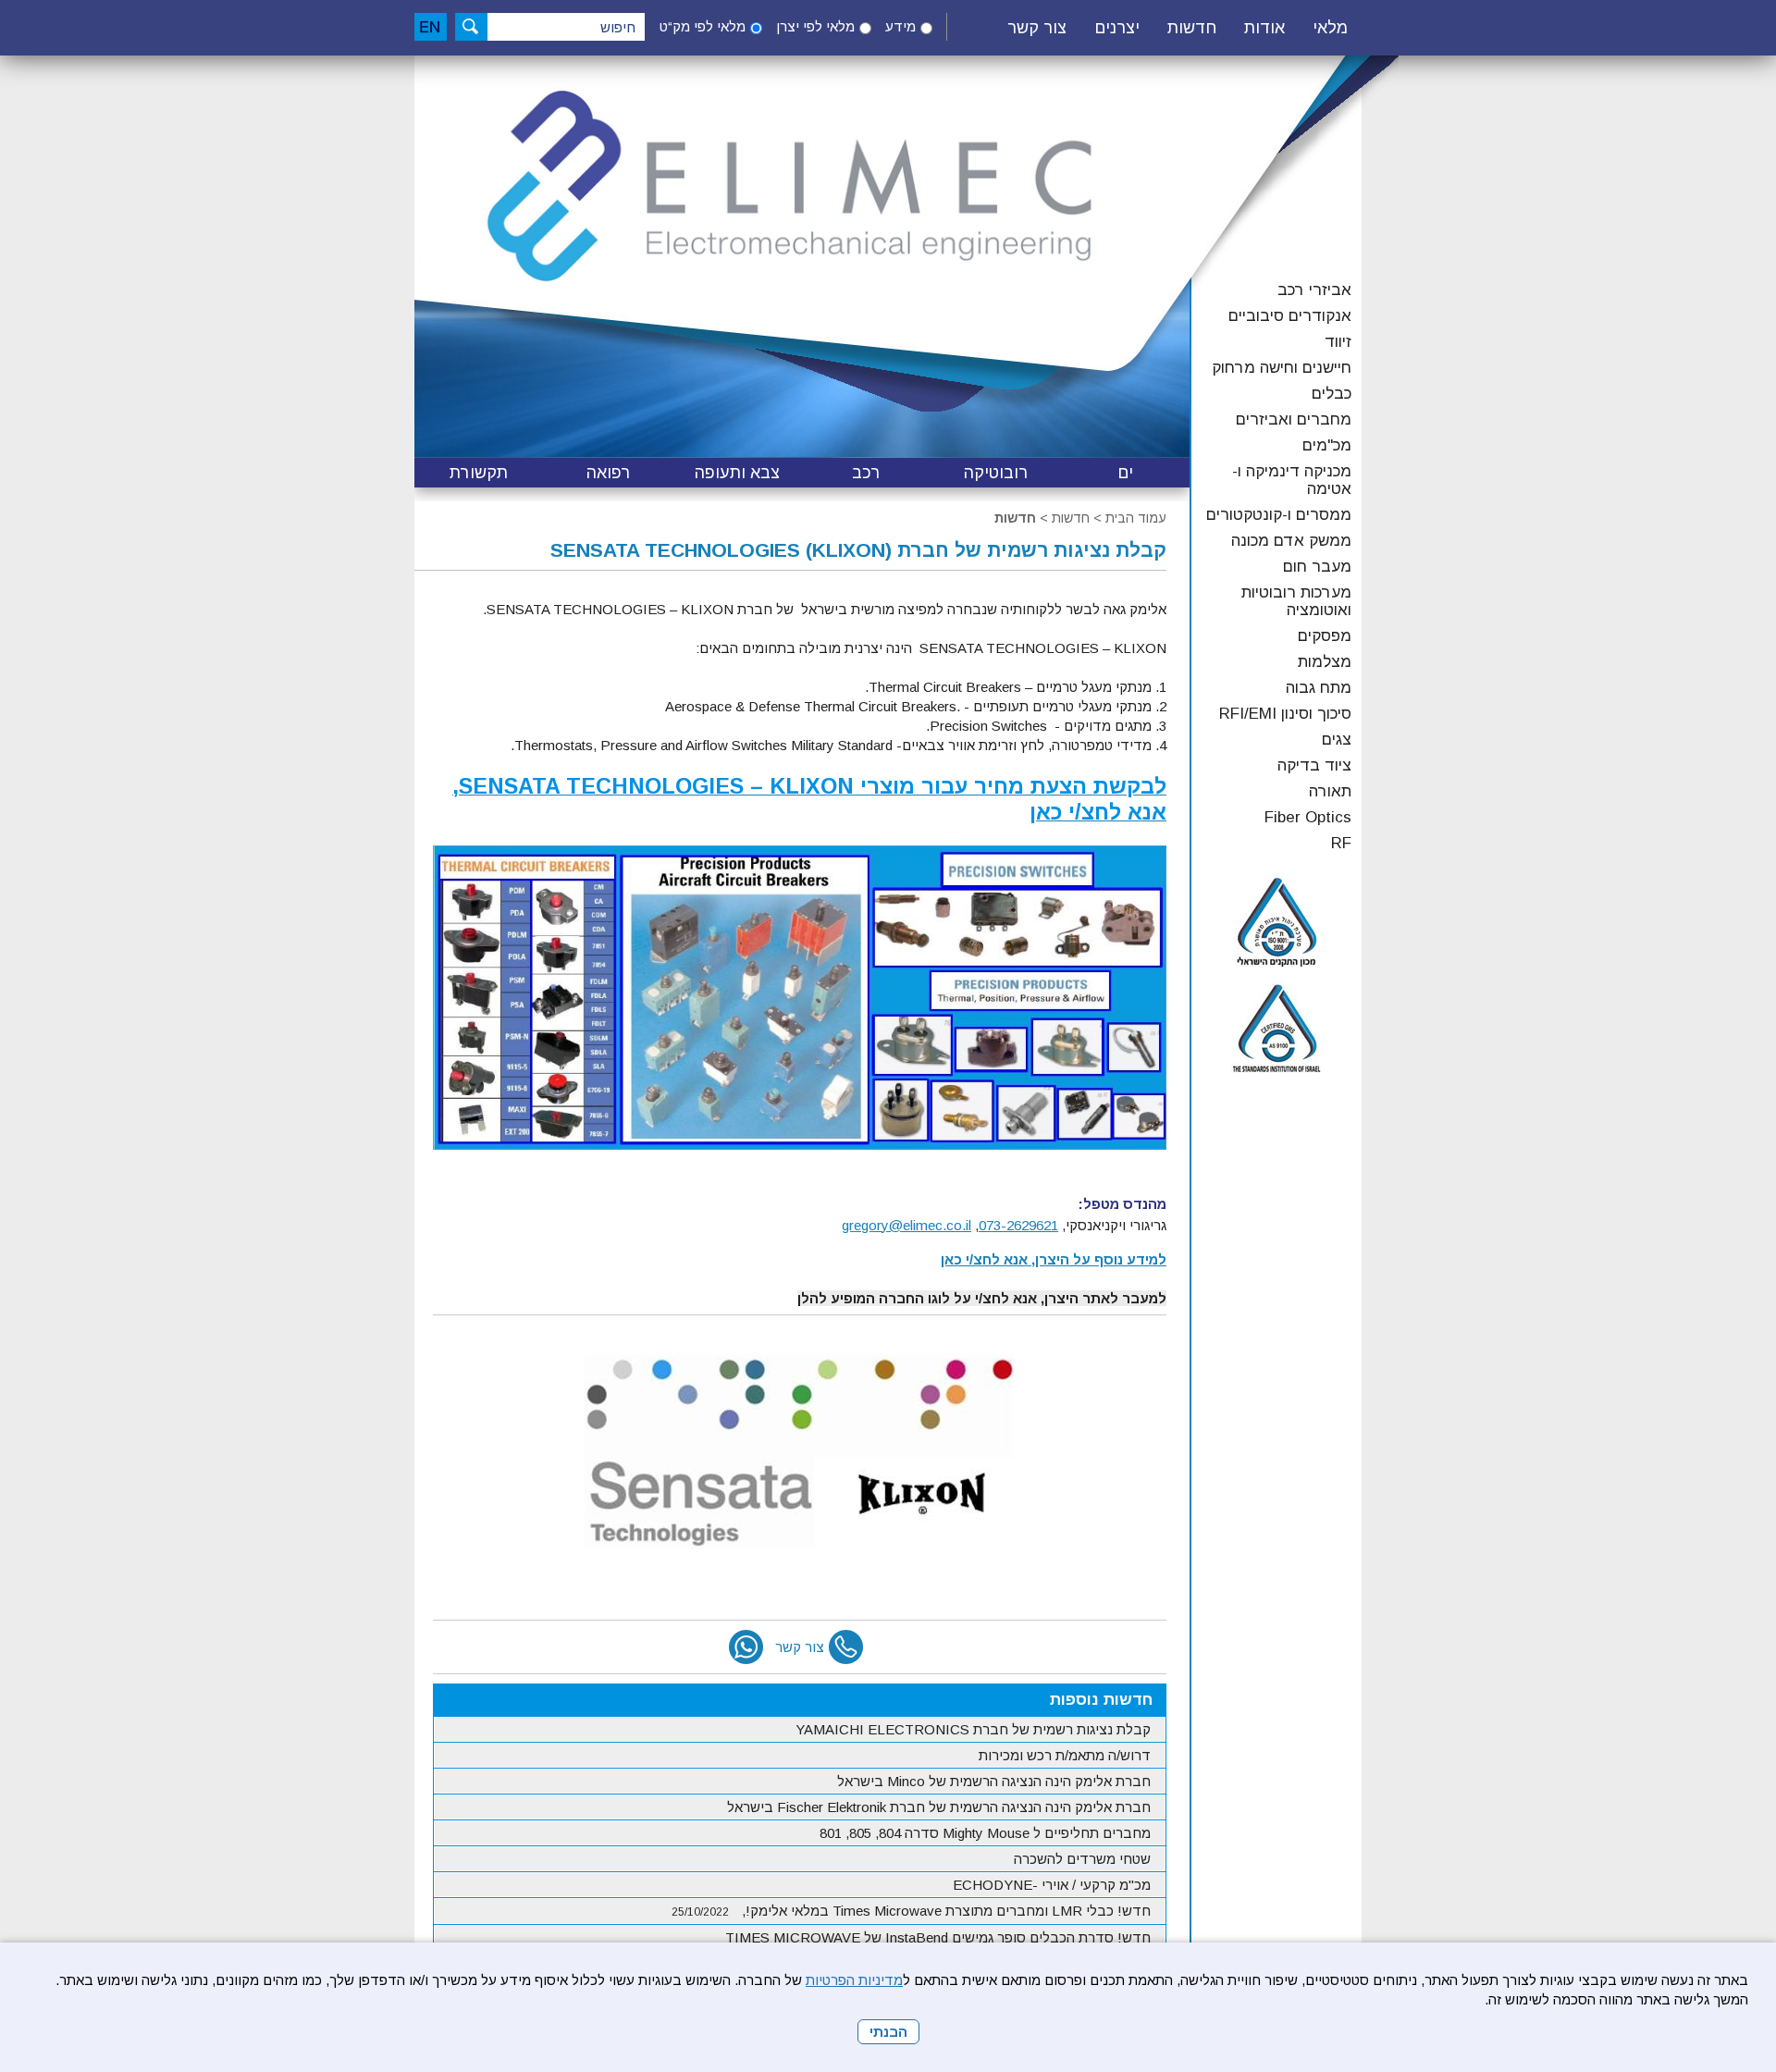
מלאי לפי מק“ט (703, 26)
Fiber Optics (1308, 817)
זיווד (1338, 342)
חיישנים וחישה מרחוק (1282, 368)
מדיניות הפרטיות (854, 1980)
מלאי (1330, 28)
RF (1341, 843)
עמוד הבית (1136, 518)
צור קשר (1037, 28)
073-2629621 (1018, 1225)
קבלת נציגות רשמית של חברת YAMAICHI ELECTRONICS (973, 1729)
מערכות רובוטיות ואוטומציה (1296, 601)
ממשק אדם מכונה (1291, 541)
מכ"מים (1327, 445)
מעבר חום (1317, 567)
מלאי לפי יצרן (815, 26)
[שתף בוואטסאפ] (746, 1647)
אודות (1264, 28)
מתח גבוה (1319, 688)
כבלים (1332, 394)
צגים (1337, 740)
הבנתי (888, 2032)
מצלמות (1325, 662)
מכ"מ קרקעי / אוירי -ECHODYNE (1052, 1885)
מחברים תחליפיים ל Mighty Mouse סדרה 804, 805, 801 (985, 1833)
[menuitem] (1330, 29)
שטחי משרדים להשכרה (1082, 1859)
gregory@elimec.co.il (906, 1225)
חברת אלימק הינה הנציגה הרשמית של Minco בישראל (994, 1781)
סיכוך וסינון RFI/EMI (1285, 714)
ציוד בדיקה (1314, 765)
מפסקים (1325, 636)
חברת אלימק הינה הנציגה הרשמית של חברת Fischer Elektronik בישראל (939, 1807)
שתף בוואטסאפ (746, 1647)
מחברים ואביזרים (1294, 419)
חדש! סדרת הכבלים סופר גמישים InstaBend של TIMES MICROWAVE (938, 1937)
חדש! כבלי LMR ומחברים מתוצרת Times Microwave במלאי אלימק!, (911, 1911)
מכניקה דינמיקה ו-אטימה (1292, 480)
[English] (431, 27)
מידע (900, 26)
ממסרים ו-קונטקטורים (1279, 515)
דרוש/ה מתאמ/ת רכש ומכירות (1065, 1755)
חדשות (1015, 518)
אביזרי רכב (1314, 290)
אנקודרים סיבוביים (1290, 316)
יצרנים (1117, 28)
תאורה (1330, 791)
